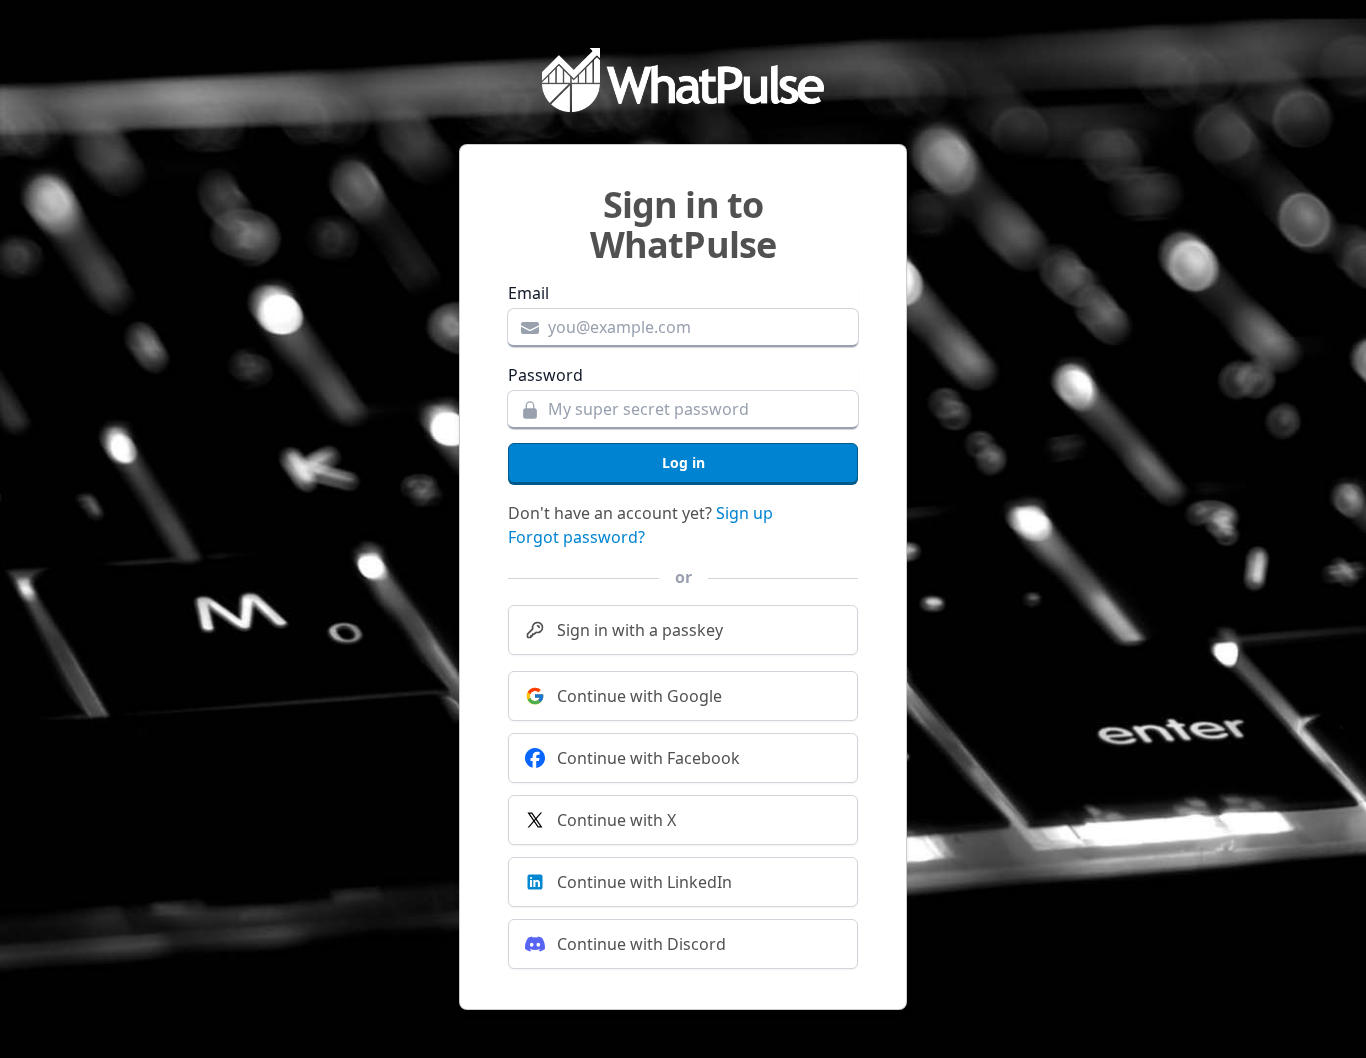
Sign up (744, 513)
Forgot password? (576, 537)
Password (545, 375)
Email (528, 293)
